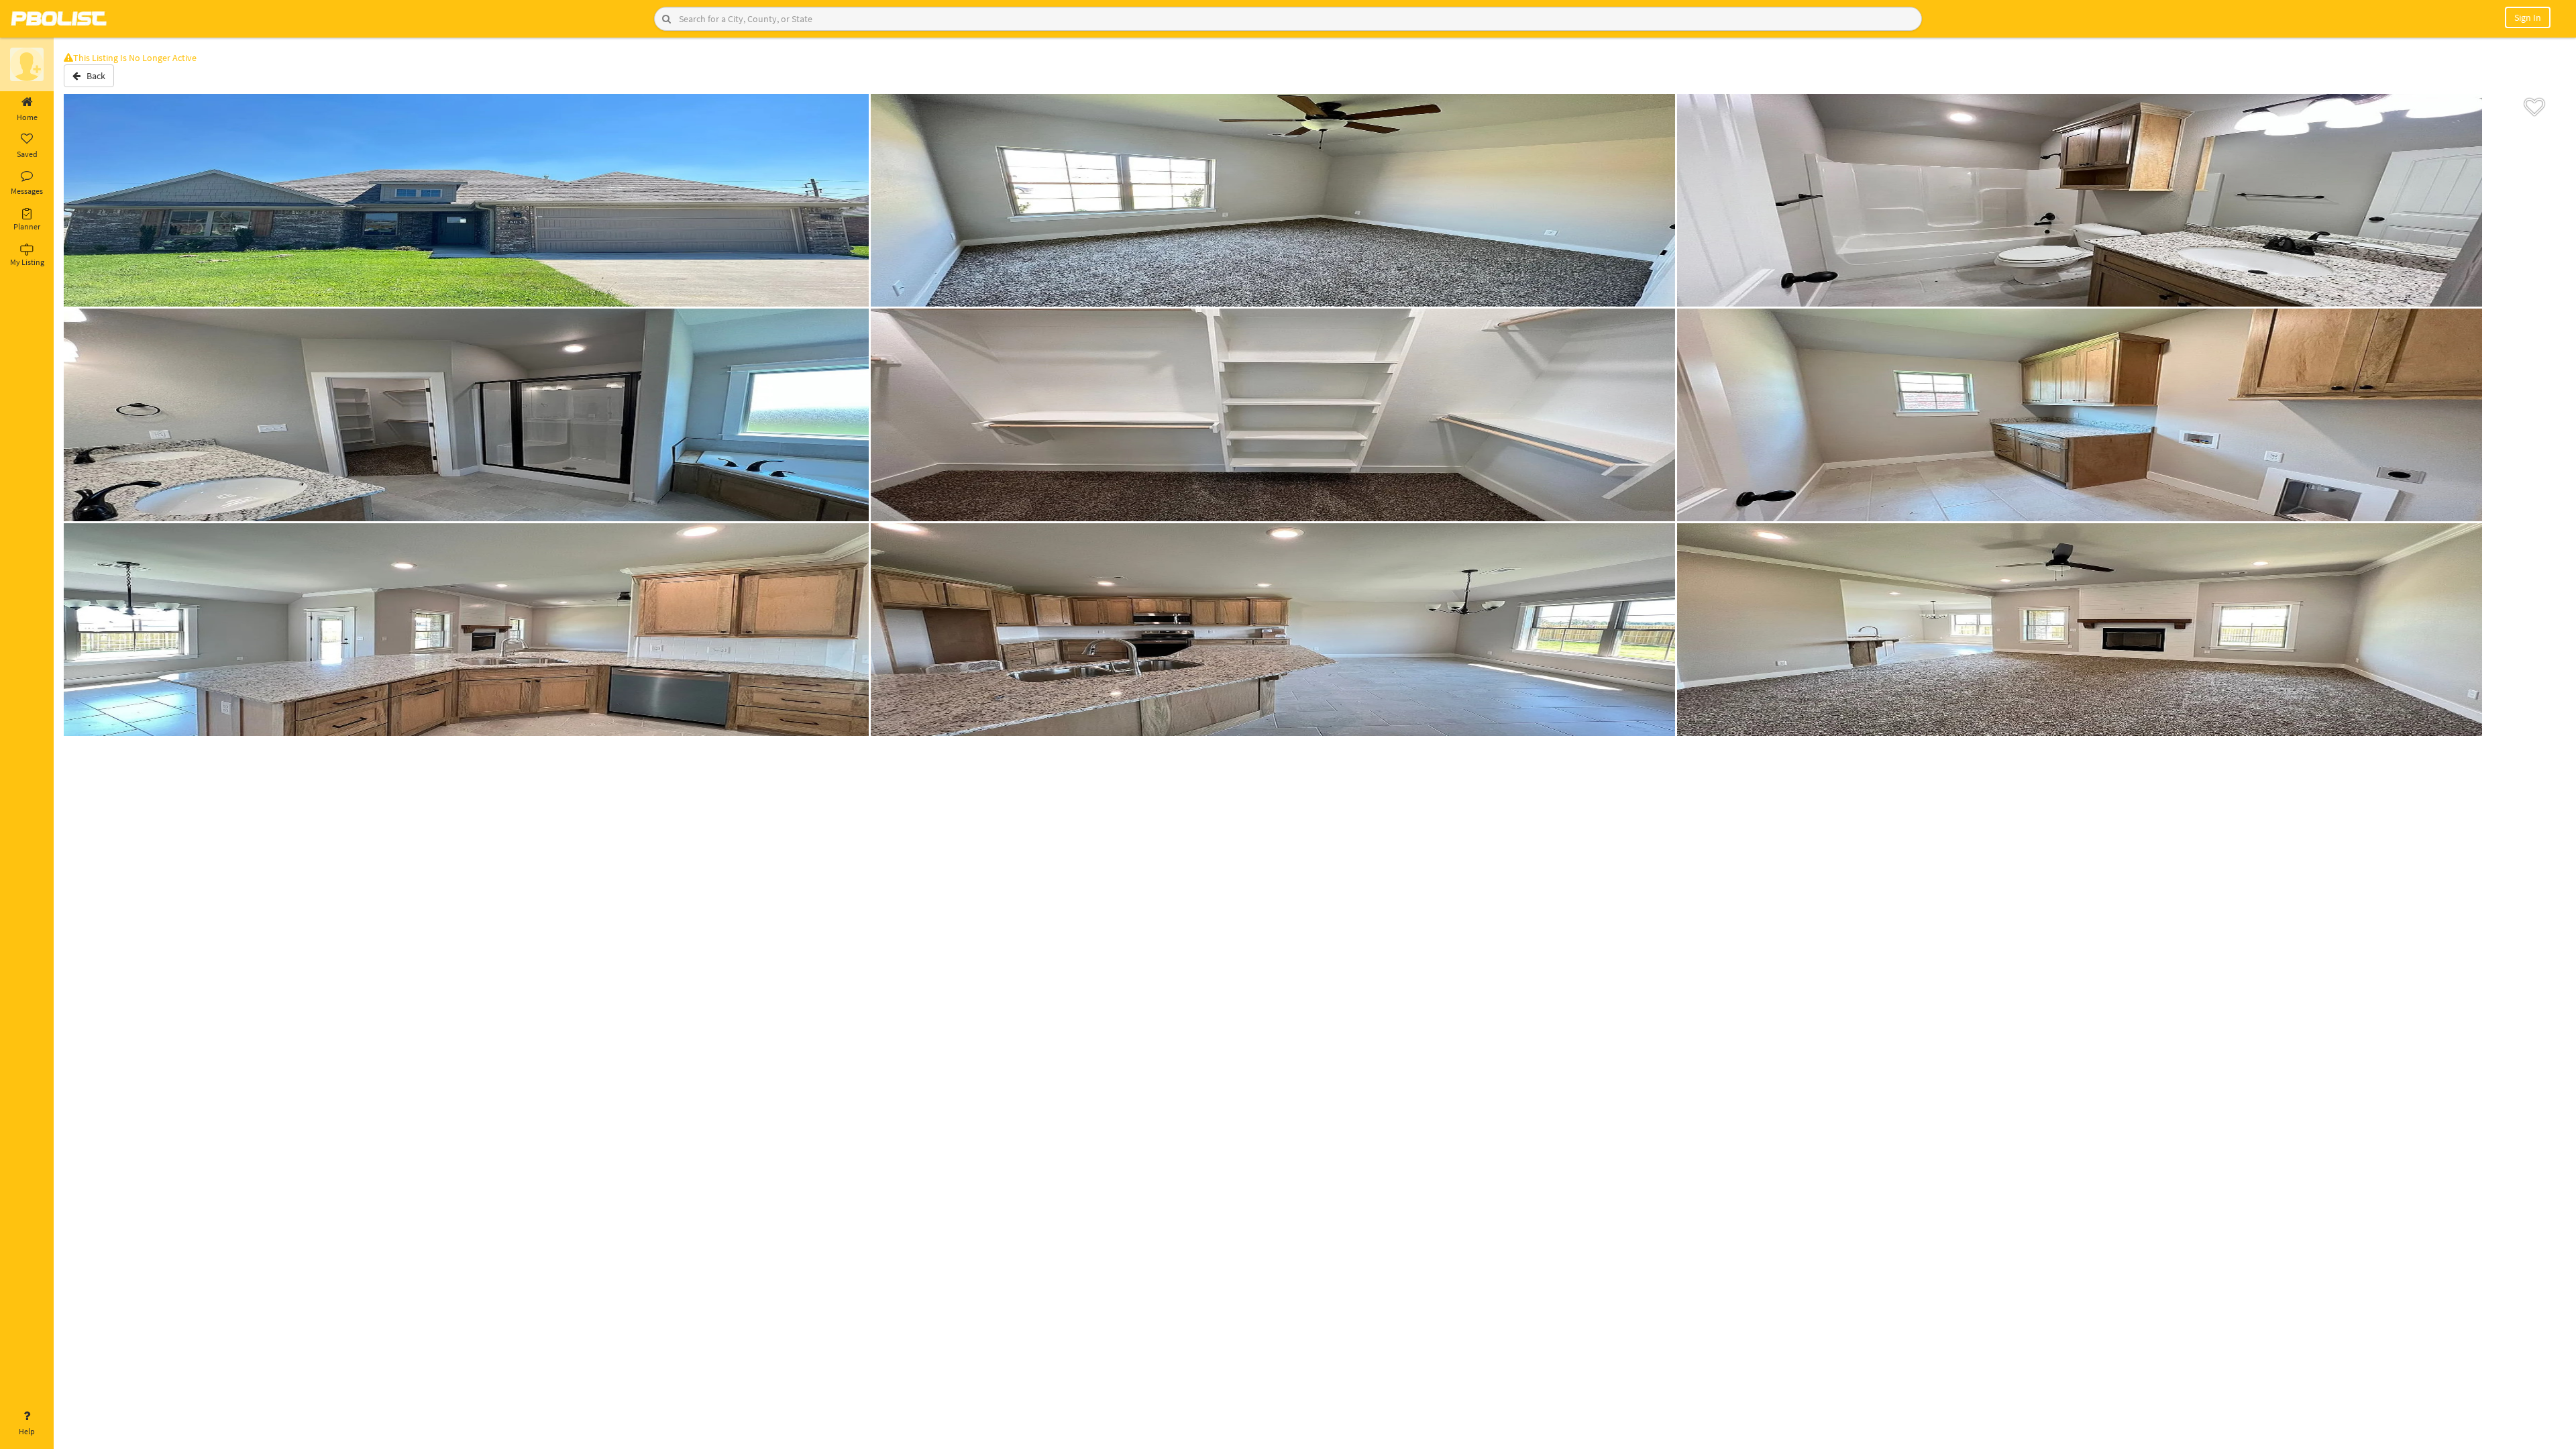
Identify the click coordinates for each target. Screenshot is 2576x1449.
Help (27, 1431)
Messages (27, 191)
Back (93, 76)
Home (27, 117)
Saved (27, 154)
